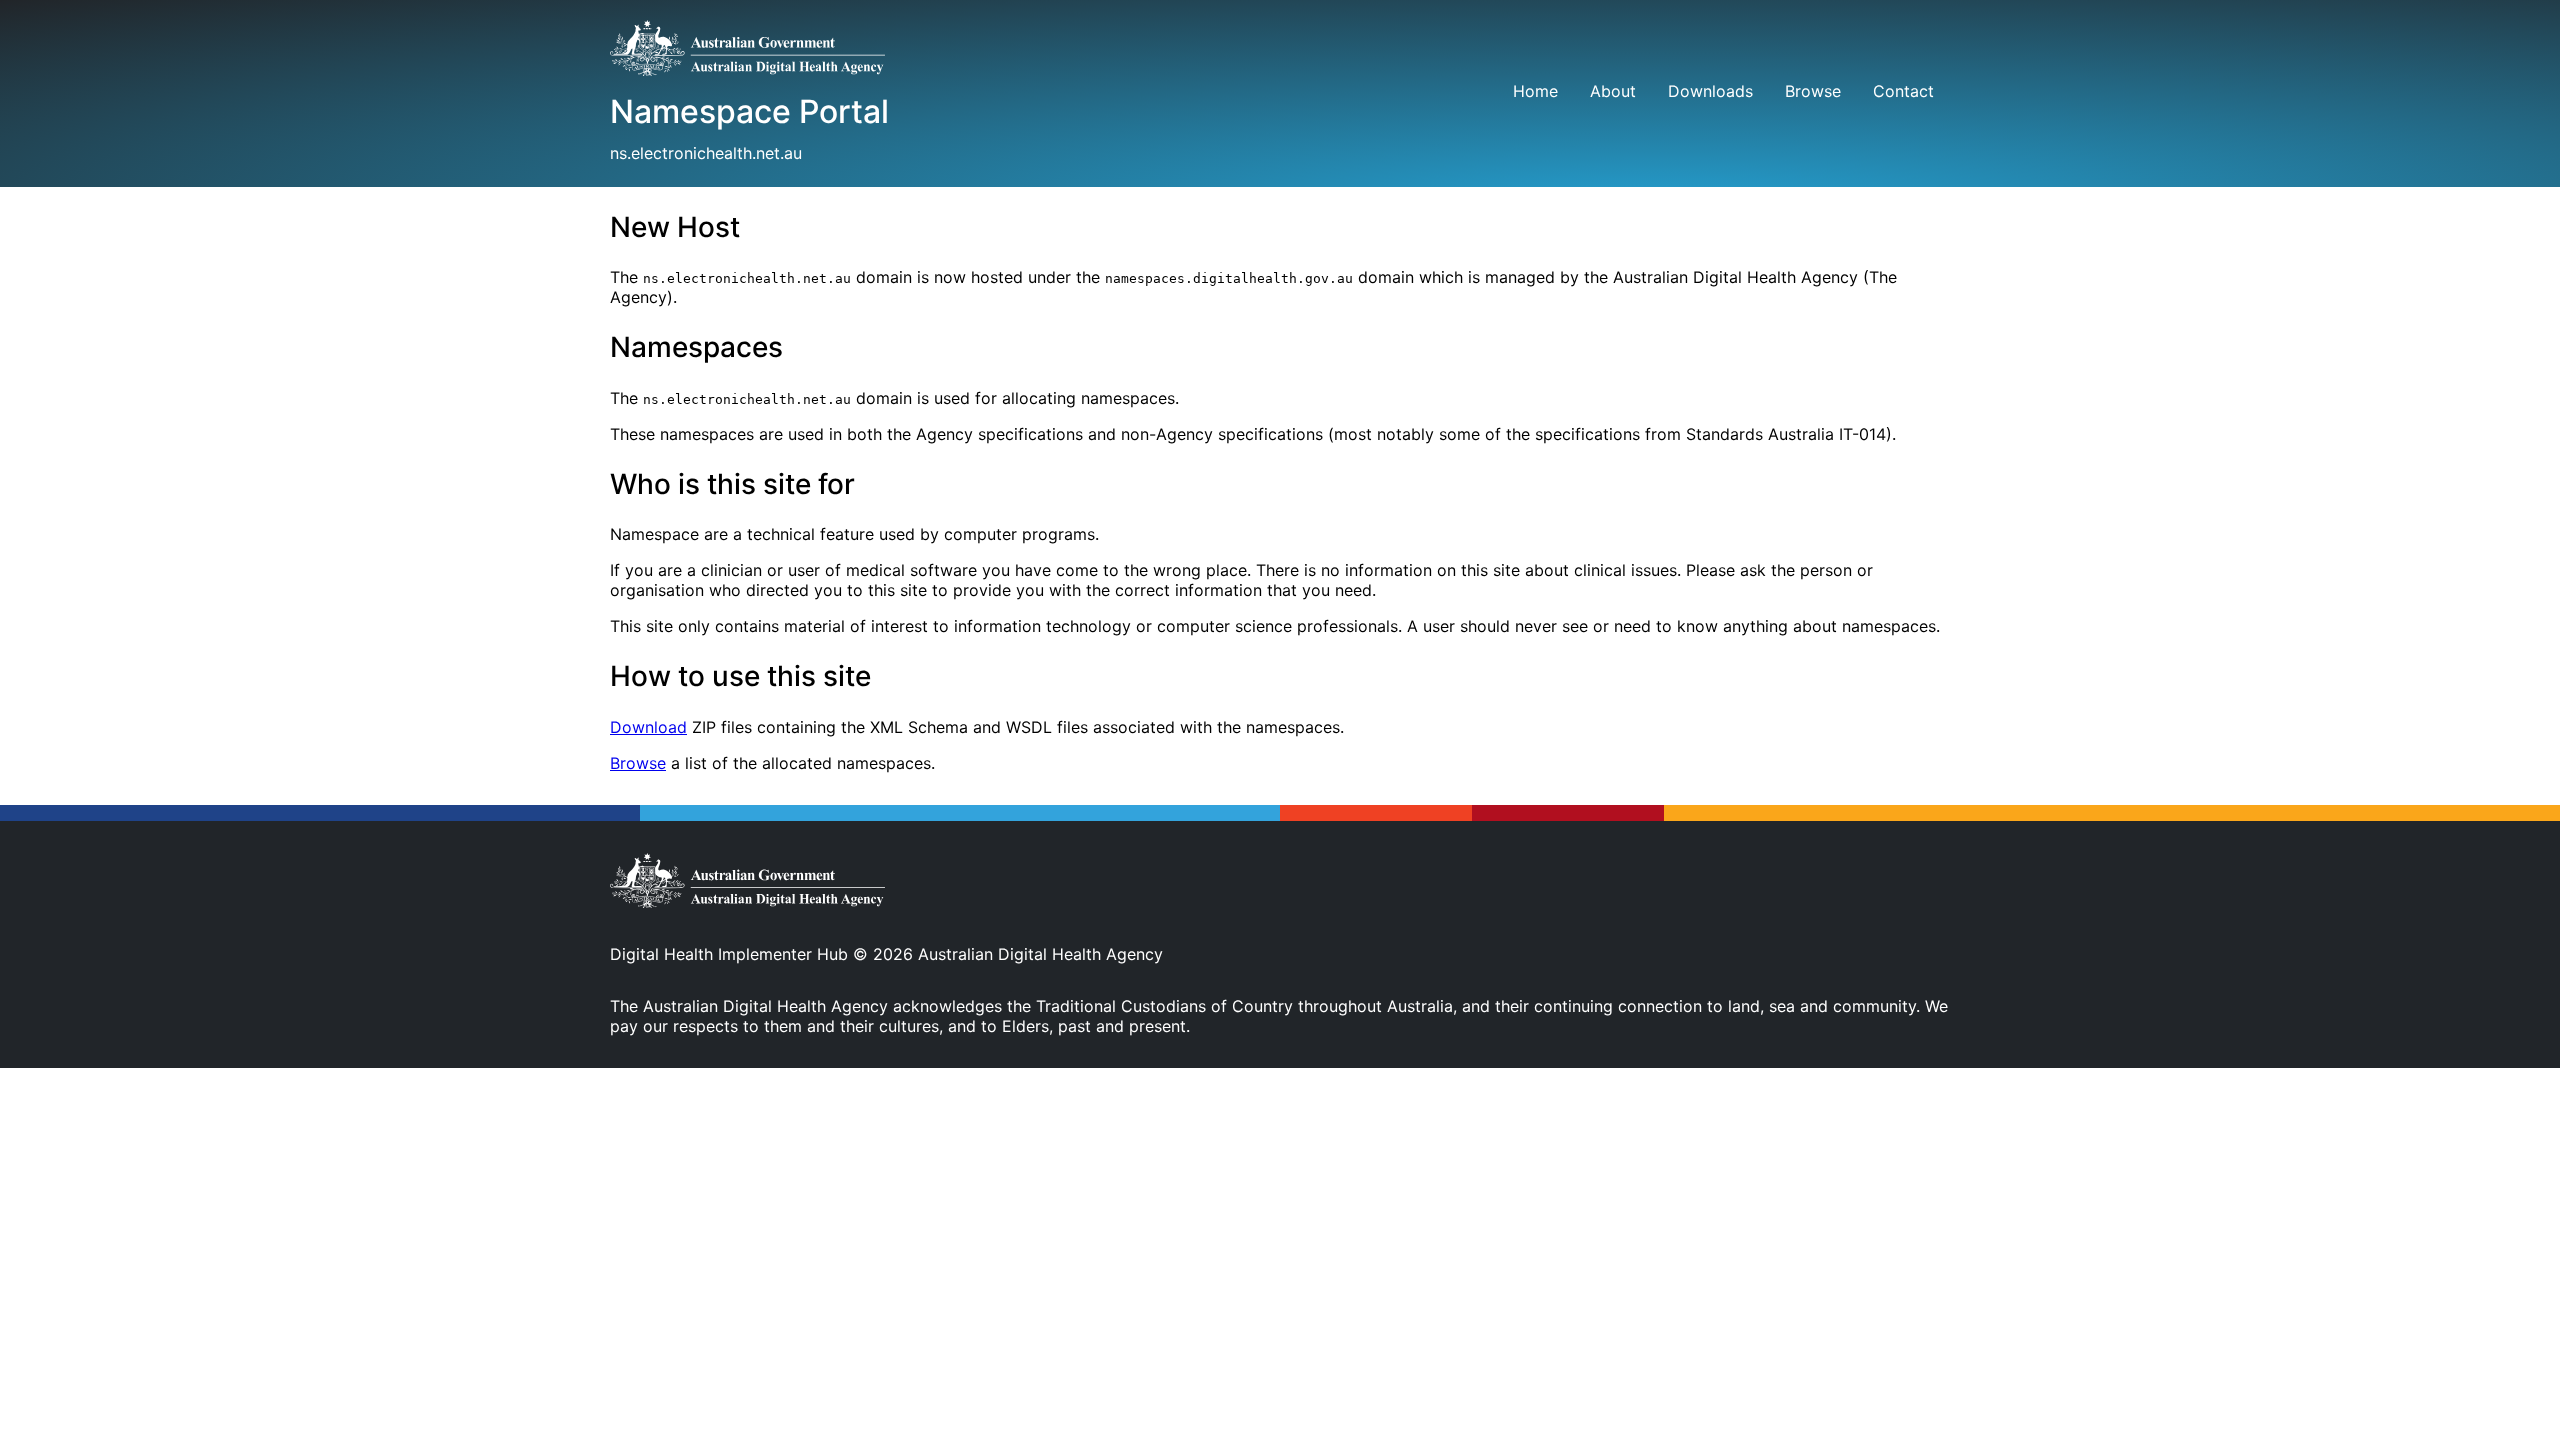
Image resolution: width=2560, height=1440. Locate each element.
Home (1535, 91)
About (1613, 91)
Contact (1903, 91)
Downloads (1710, 91)
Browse (1813, 91)
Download (648, 727)
